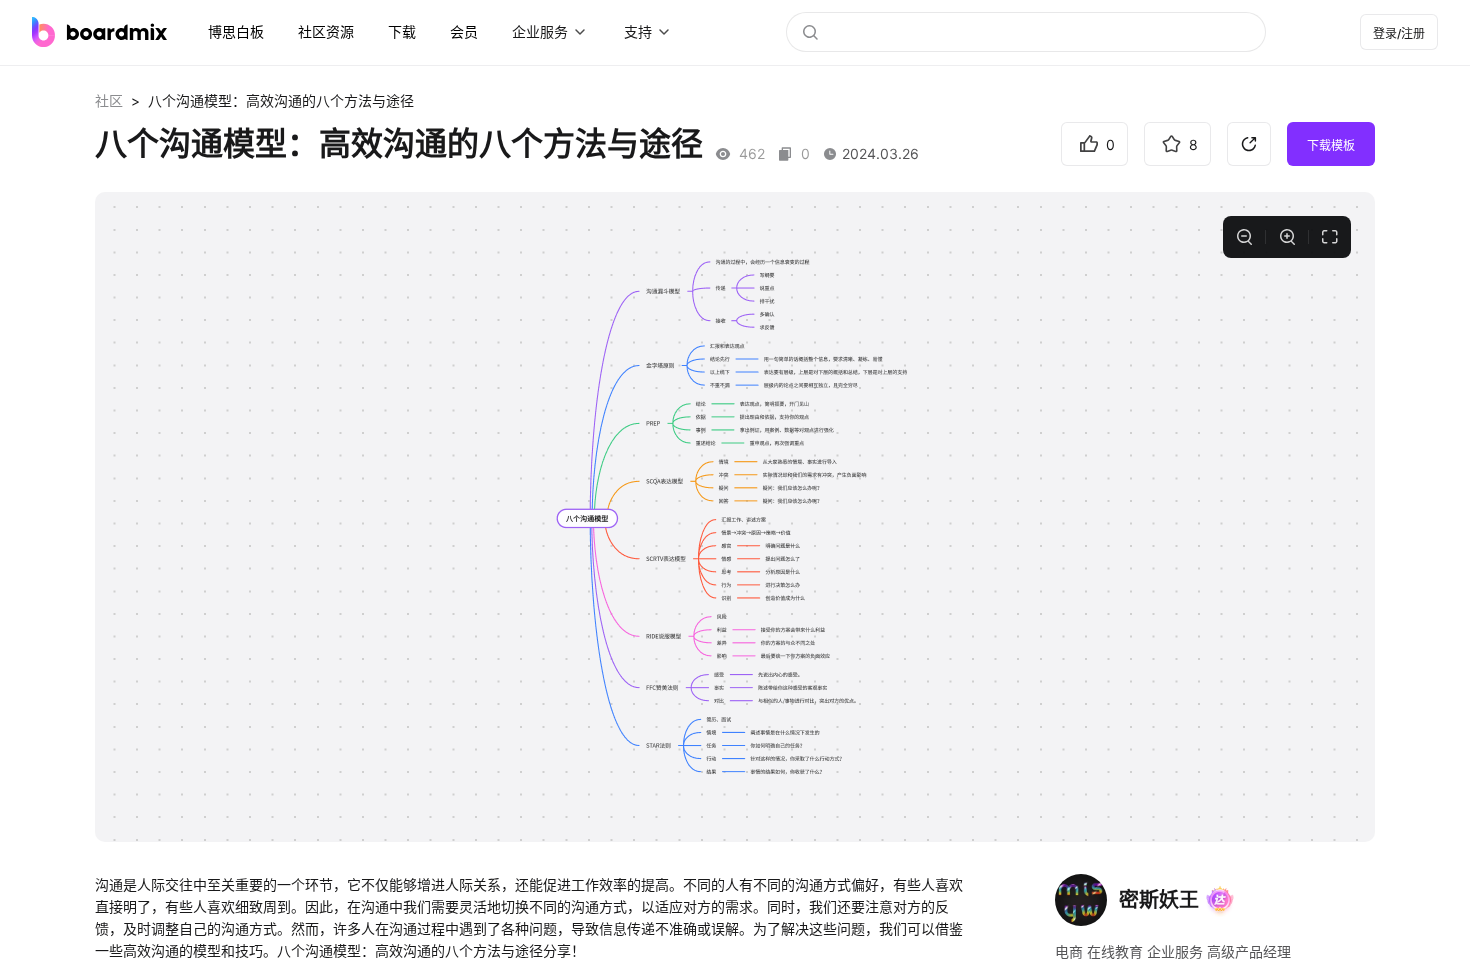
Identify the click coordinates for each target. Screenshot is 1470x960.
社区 (109, 100)
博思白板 (236, 31)
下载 (402, 31)
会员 (464, 31)
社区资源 (326, 31)
